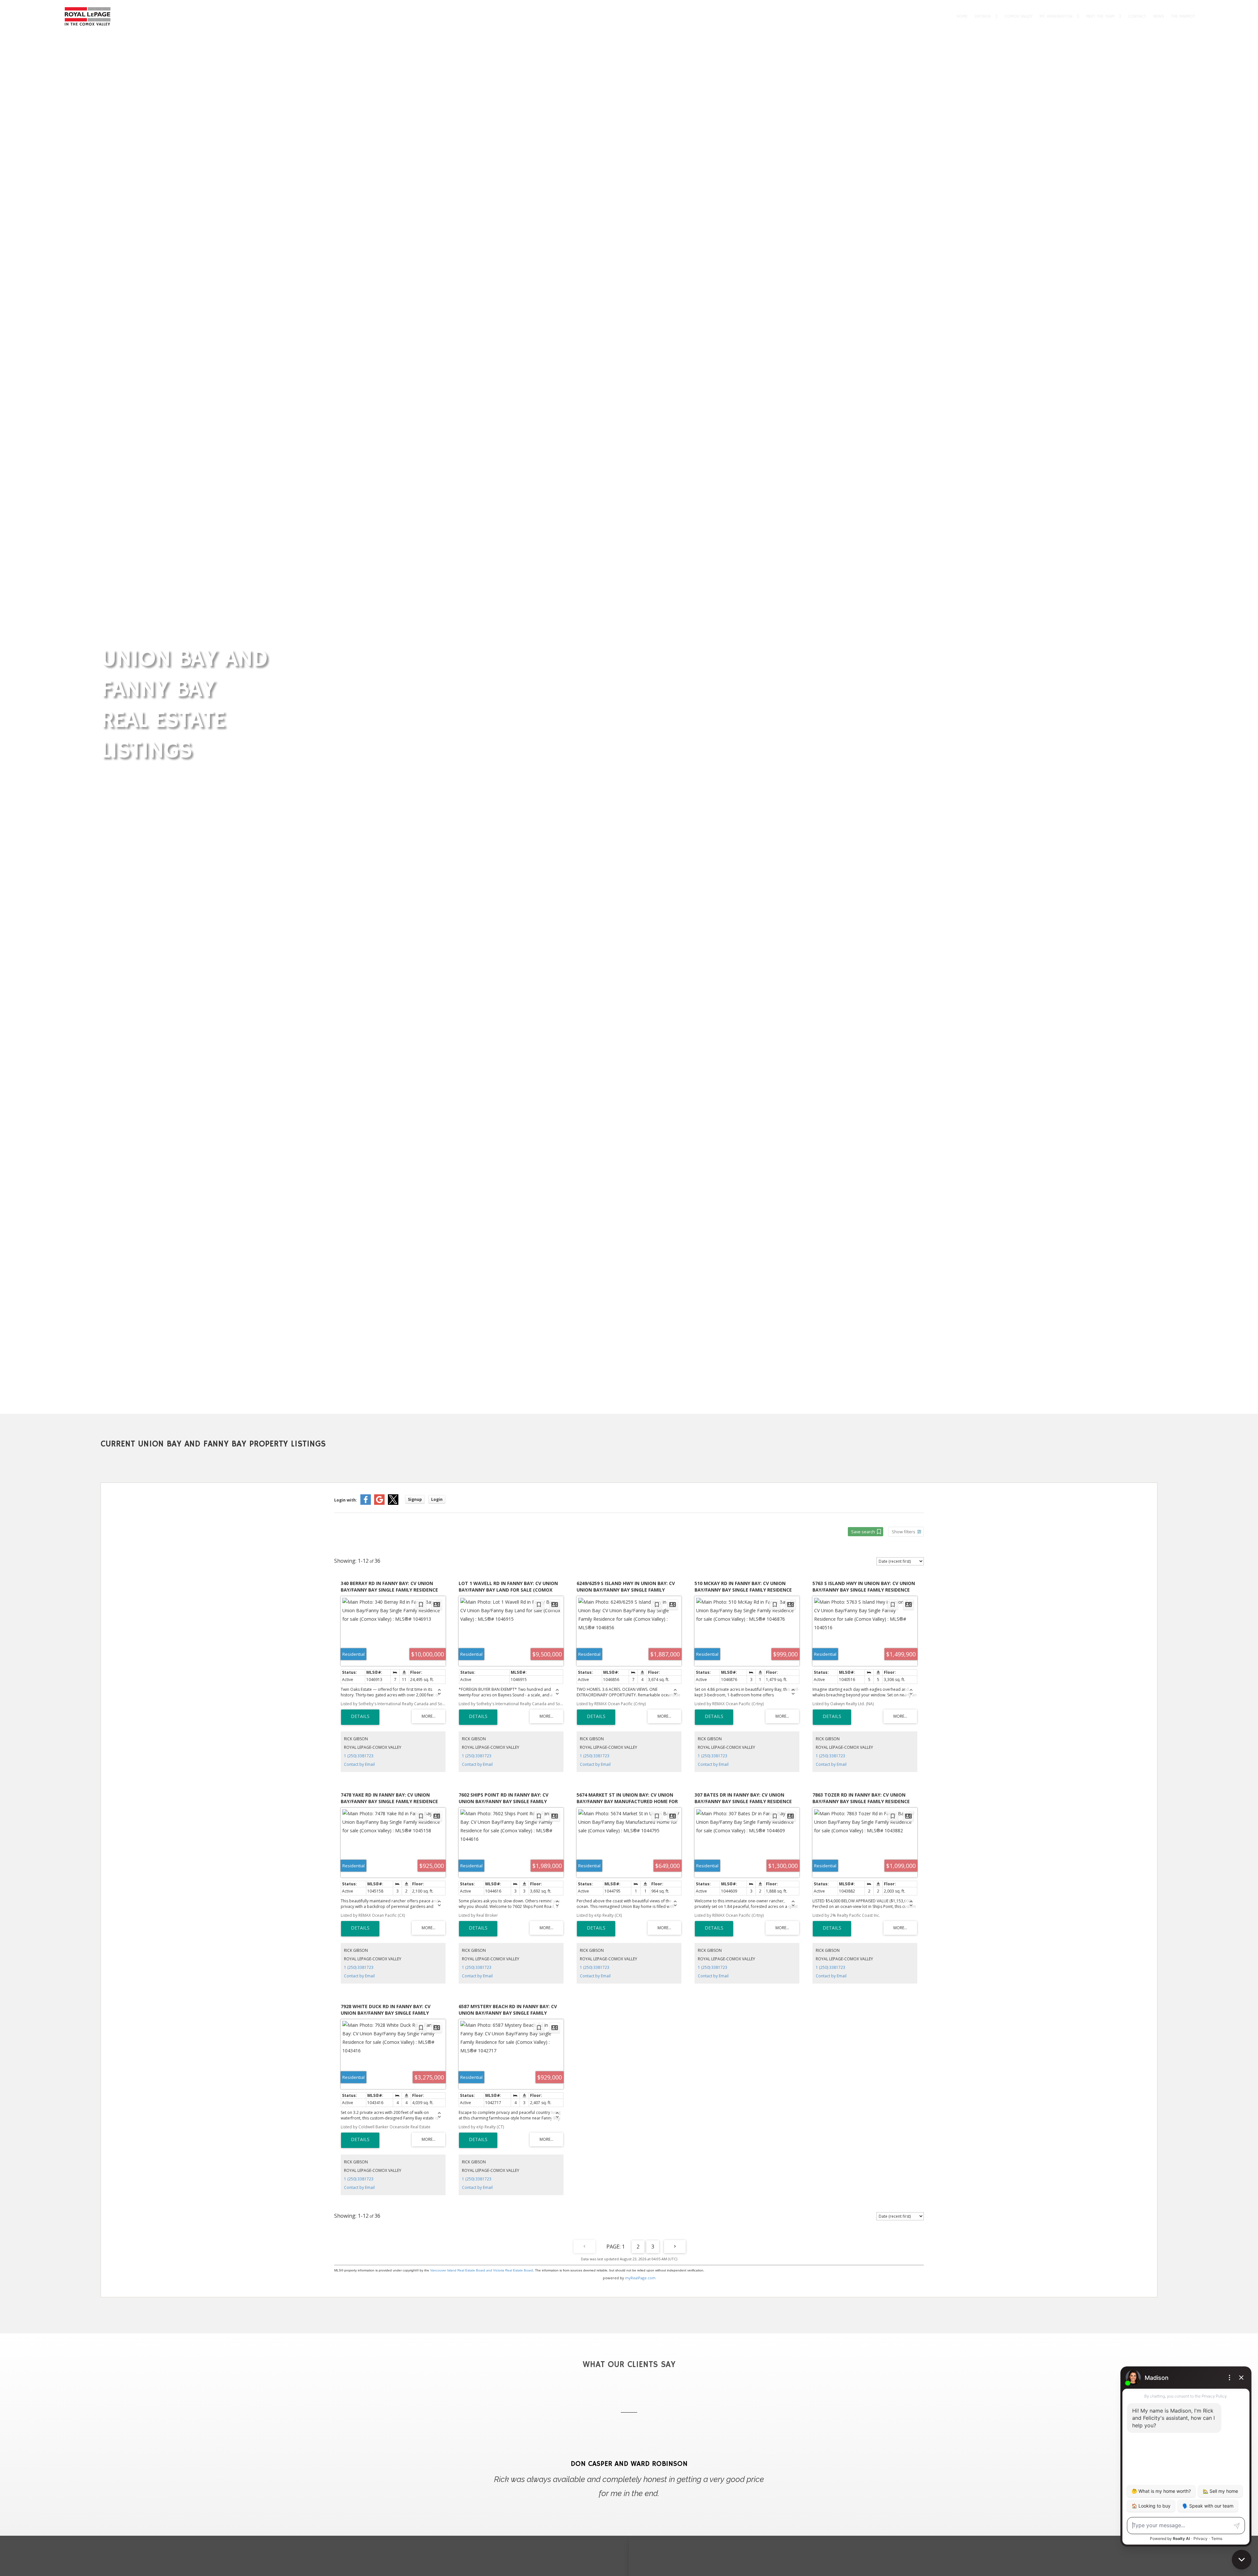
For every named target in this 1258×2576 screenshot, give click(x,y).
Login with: (346, 1500)
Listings (983, 16)
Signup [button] (415, 1499)
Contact (1137, 16)
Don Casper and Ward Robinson (629, 2464)
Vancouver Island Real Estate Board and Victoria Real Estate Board (482, 2270)
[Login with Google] (379, 1503)
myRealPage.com (640, 2278)
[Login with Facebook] (366, 1503)
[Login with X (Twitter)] (393, 1503)
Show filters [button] (904, 1532)
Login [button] (437, 1499)
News (1158, 16)
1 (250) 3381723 (359, 1756)
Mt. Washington (1056, 16)
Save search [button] (863, 1532)
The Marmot (1183, 16)
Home (962, 16)
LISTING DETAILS (360, 1717)
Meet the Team (1100, 16)
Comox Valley (1018, 16)
